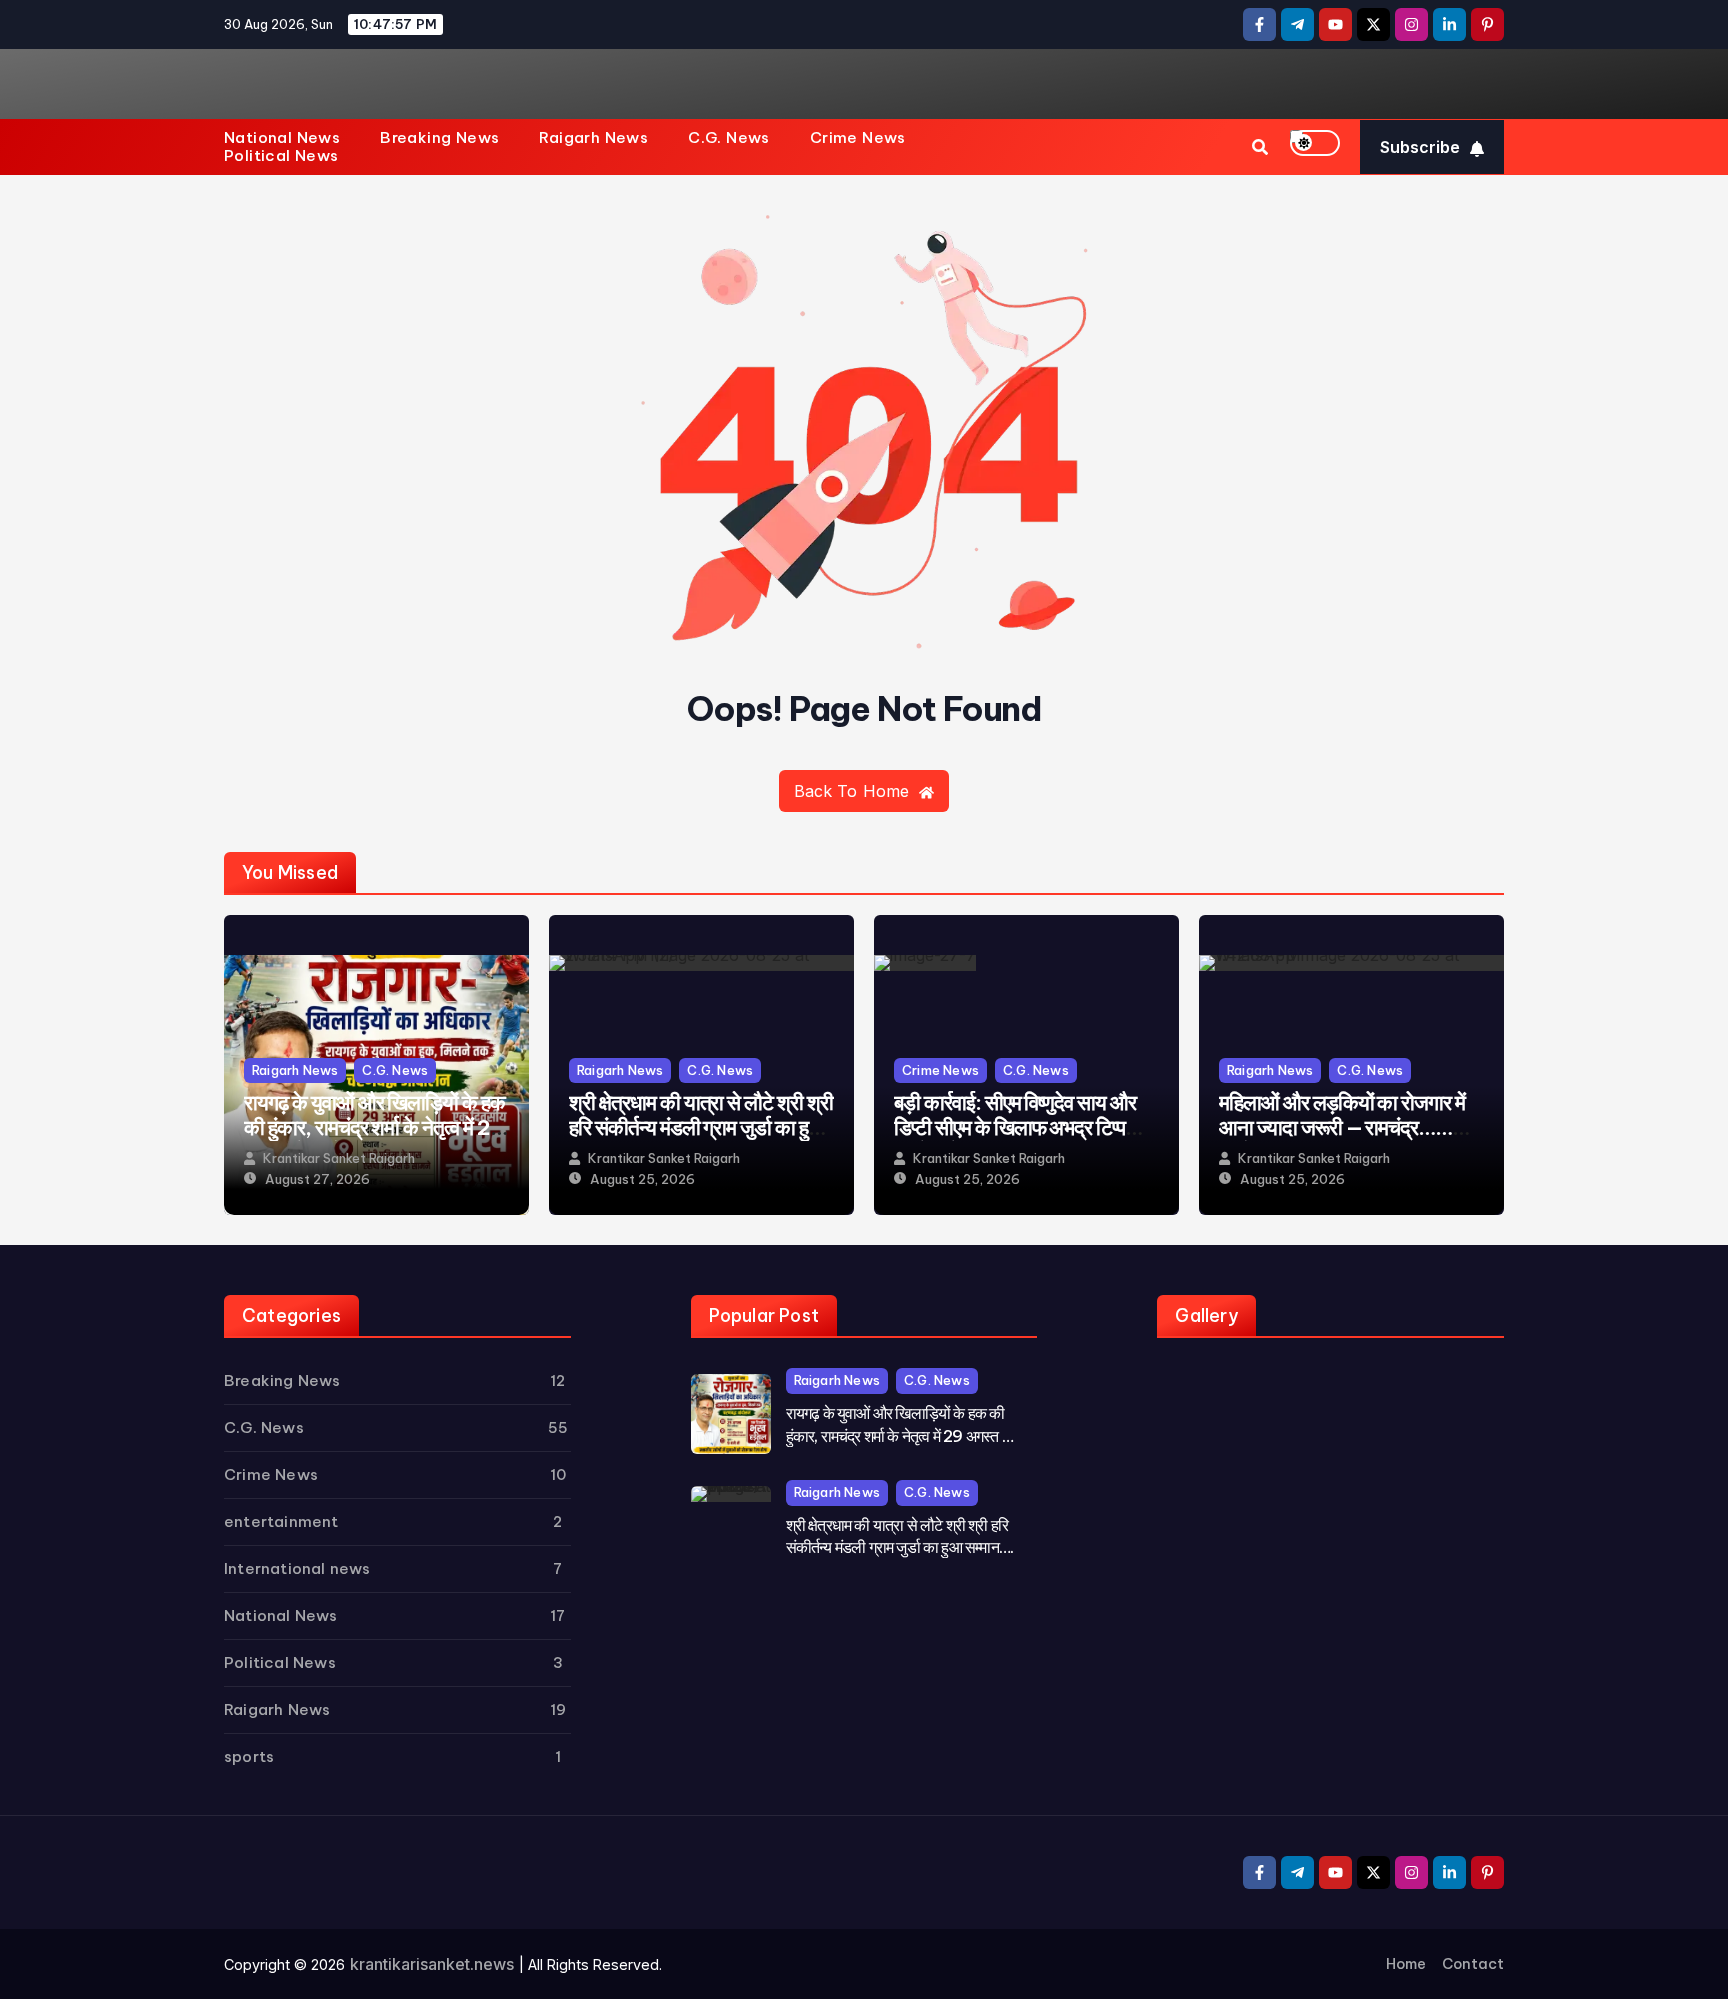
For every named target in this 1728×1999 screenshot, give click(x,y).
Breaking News (439, 138)
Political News (281, 156)
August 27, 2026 (317, 1179)
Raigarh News (593, 138)
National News (282, 138)
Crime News (858, 138)
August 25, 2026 (642, 1179)
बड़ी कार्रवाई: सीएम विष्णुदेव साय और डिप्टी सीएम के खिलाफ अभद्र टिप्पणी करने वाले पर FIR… (1018, 1127)
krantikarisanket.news (432, 1964)
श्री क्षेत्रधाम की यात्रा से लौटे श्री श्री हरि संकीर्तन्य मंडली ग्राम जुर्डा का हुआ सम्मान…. (701, 1127)
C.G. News (729, 138)
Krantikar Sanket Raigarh (339, 1158)
